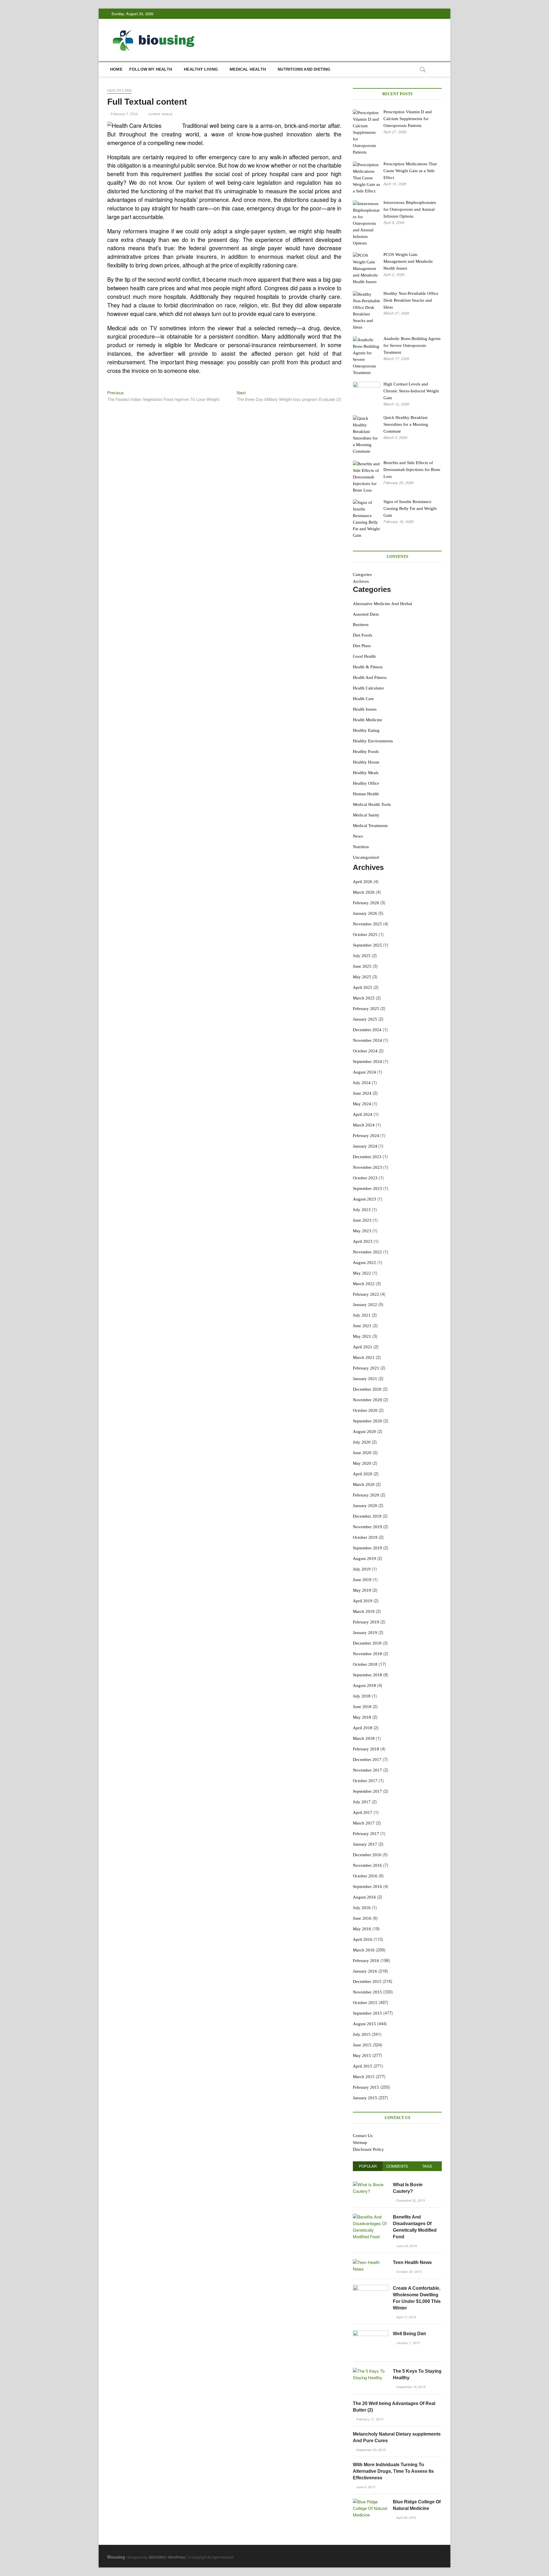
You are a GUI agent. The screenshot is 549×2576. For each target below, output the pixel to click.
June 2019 (362, 1580)
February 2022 (366, 1294)
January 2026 (365, 913)
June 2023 (362, 1220)
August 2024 (364, 1072)
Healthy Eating (366, 730)
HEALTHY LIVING (201, 69)
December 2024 (367, 1030)
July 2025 (362, 956)
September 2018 (367, 1675)
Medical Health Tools (372, 804)
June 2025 (362, 966)
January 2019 (365, 1633)
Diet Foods (363, 635)
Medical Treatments (370, 826)
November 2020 (367, 1400)
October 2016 (365, 1876)
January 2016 (365, 1971)
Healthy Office (366, 783)
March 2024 (364, 1125)
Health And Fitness (370, 677)
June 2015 (362, 2045)
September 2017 (367, 1791)
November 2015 (367, 1992)
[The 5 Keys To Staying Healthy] (371, 2371)
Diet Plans (362, 646)
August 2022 (364, 1263)
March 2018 (364, 1738)
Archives (361, 581)
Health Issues (365, 709)
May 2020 (362, 1463)
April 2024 (363, 1114)
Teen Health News (412, 2262)
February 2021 (366, 1368)
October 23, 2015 (408, 2271)
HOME (116, 69)
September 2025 (367, 945)
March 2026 (364, 892)
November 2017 (367, 1770)
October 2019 (365, 1537)
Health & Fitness (368, 667)
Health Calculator (368, 688)
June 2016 (362, 1918)
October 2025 (365, 935)
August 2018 (364, 1685)
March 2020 (364, 1484)
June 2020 (362, 1453)
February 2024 (366, 1136)
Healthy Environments (373, 741)
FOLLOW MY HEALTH (151, 69)
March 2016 (364, 1950)
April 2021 (363, 1347)
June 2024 (362, 1093)
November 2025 (367, 924)
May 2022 (362, 1273)
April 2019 (363, 1601)
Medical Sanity (366, 815)
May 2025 (362, 977)
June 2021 (362, 1326)
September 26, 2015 (370, 2450)
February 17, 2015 (369, 2419)
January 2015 (365, 2098)
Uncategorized (366, 857)
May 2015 (362, 2056)
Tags (427, 2166)
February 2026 (366, 903)
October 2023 (365, 1178)
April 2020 (363, 1474)
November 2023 (367, 1167)
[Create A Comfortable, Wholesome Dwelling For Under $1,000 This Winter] (371, 2288)
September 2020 (367, 1421)
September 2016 (367, 1887)
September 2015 (367, 2013)
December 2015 (367, 1981)
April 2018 (363, 1728)
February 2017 (366, 1834)
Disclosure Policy (368, 2149)
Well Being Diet (409, 2334)
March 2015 (364, 2077)
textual (167, 114)
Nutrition (361, 847)
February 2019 (366, 1622)
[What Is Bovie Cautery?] (371, 2184)
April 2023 (363, 1241)
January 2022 (365, 1305)
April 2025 (363, 987)
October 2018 (365, 1664)
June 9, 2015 (365, 2487)
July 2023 (362, 1210)
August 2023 (364, 1199)
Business (361, 625)
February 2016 (366, 1961)
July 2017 (362, 1802)
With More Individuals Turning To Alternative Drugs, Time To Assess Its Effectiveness (393, 2471)
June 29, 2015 (406, 2246)
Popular (368, 2166)
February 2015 (366, 2087)
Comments (397, 2166)
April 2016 (363, 1939)
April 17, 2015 (406, 2317)
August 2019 (364, 1559)
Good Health (364, 656)
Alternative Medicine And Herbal (382, 604)
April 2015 (363, 2066)
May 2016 (362, 1929)
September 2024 (367, 1062)
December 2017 (367, 1760)
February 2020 (366, 1495)
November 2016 (367, 1865)
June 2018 (362, 1707)
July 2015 (362, 2034)
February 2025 (366, 1009)
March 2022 (364, 1284)
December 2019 (367, 1516)
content (154, 114)
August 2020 (364, 1432)
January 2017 (365, 1844)
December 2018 (367, 1643)
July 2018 (362, 1696)
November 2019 (367, 1527)
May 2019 (362, 1590)
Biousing (116, 2557)
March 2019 (364, 1611)
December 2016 (367, 1855)
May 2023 (362, 1231)
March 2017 (364, 1823)
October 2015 (365, 2003)
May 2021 (362, 1336)
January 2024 (365, 1146)
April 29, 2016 (406, 2517)
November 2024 (367, 1040)
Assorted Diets (366, 614)
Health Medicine (368, 720)
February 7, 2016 (124, 114)
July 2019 (362, 1569)
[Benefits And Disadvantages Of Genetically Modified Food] (371, 2217)
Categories (362, 575)
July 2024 (362, 1083)
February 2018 (366, 1749)
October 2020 (365, 1410)
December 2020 (367, 1389)
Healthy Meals (366, 773)
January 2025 (365, 1019)
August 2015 (364, 2024)
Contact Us (363, 2136)
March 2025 (364, 998)
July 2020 (362, 1442)
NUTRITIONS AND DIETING (304, 69)
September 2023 (367, 1188)
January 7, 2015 (408, 2343)
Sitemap (360, 2142)
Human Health (366, 794)
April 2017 (363, 1812)
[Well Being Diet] (371, 2333)
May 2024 (362, 1104)
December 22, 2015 (410, 2200)
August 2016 (364, 1897)
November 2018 (367, 1654)
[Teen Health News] (371, 2262)
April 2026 (363, 882)
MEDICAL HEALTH (248, 69)
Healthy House (366, 762)
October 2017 (365, 1781)
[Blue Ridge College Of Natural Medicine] (371, 2502)
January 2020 (365, 1506)
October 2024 (365, 1051)
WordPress (177, 2557)
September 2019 (367, 1548)
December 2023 (367, 1157)
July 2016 (362, 1908)
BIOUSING (157, 2557)
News (358, 836)
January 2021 (365, 1379)
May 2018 (362, 1717)
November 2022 (367, 1252)
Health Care (120, 91)
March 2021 (364, 1357)
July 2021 (362, 1315)
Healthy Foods (366, 752)
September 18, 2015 (410, 2387)
